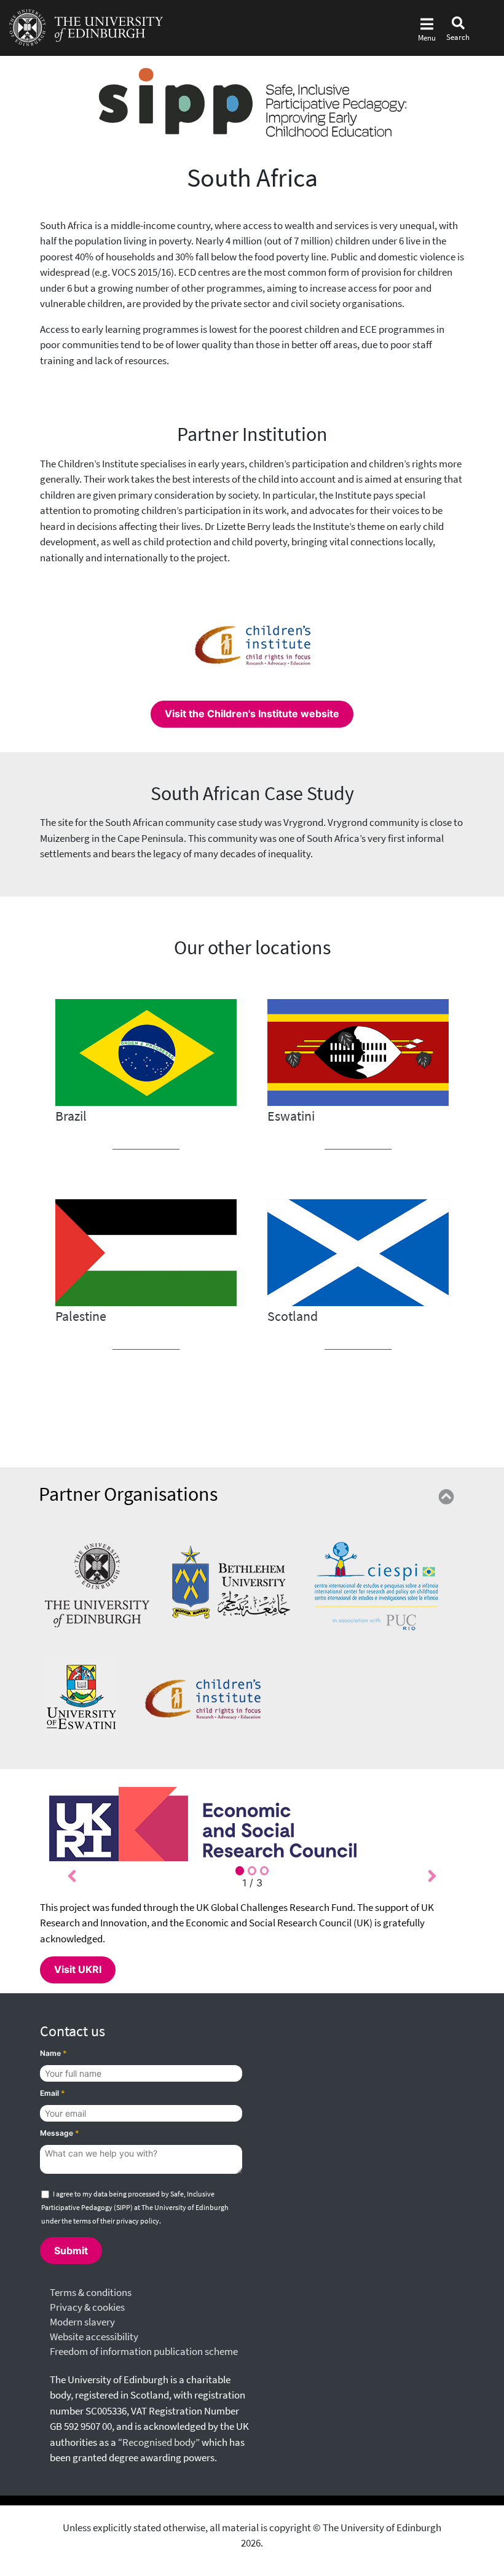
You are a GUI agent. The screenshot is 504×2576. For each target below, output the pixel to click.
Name (53, 2053)
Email (53, 2093)
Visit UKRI (78, 1969)
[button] (72, 1874)
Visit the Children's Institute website (252, 714)
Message (60, 2133)
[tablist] (252, 1871)
